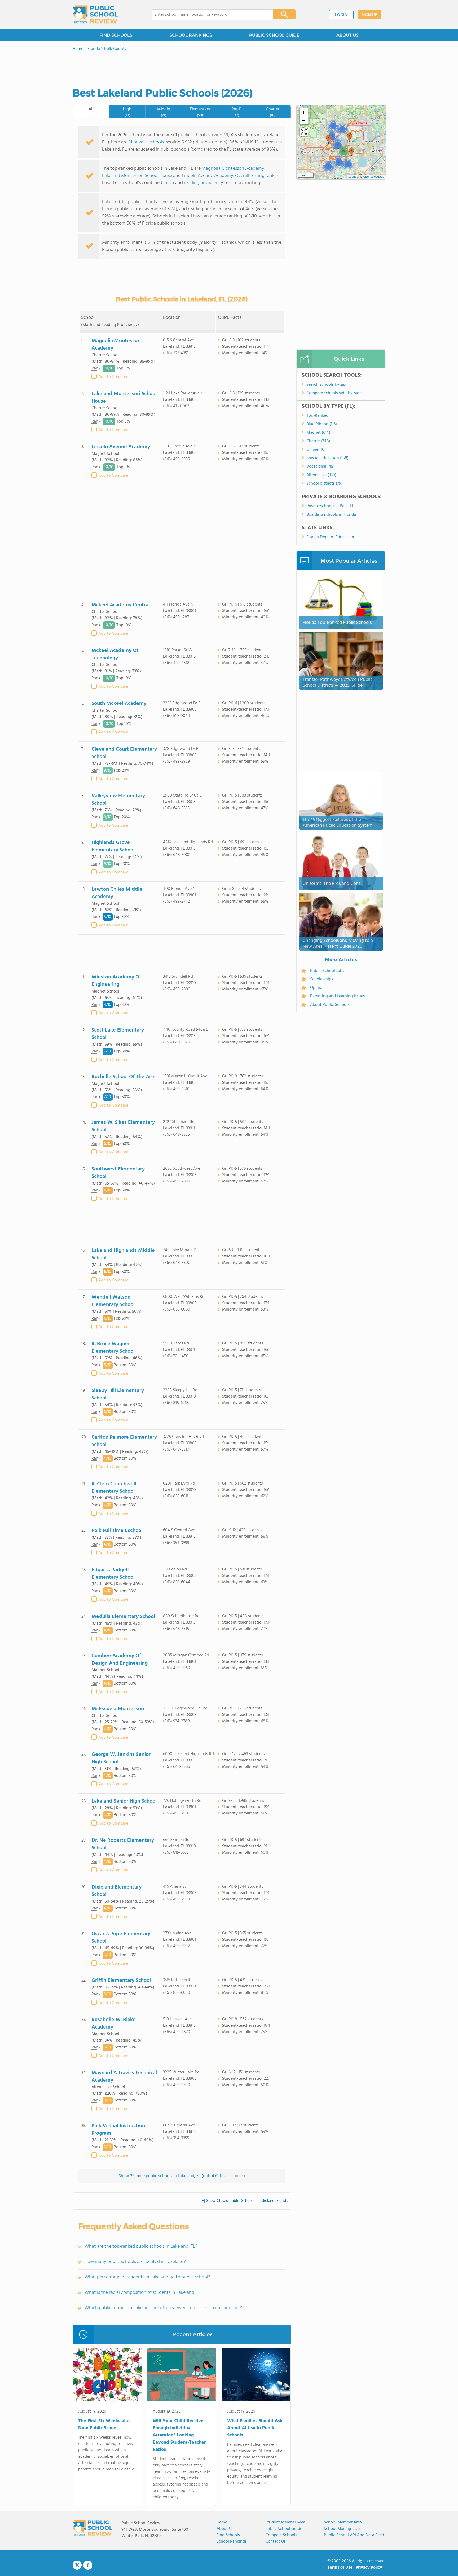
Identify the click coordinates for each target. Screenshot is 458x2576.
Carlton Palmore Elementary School (124, 1441)
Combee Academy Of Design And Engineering (120, 1660)
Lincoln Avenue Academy (208, 176)
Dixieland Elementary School (116, 1891)
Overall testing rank (255, 176)
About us (225, 2529)
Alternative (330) (321, 475)
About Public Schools (330, 1005)
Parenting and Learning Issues (338, 996)
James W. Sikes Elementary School (123, 1126)
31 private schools (146, 142)
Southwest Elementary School (118, 1173)
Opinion (317, 988)
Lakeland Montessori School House (137, 176)
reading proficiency (204, 183)
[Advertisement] (182, 541)
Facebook (88, 2565)
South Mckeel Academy (119, 704)
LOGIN (341, 15)
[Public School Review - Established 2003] (95, 15)
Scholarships (322, 979)
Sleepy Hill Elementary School (118, 1394)
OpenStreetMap (374, 177)
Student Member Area (285, 2522)
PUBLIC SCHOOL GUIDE (274, 35)
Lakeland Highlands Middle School (123, 1254)
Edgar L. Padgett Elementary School (113, 1574)
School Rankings (232, 2542)
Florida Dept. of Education (330, 537)
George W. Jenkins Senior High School (121, 1758)
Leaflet (353, 177)
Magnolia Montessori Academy (233, 169)
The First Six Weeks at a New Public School (104, 2425)
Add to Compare (113, 377)
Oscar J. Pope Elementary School (121, 1938)
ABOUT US (347, 35)
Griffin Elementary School (121, 1981)
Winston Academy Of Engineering (116, 981)
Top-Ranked (317, 416)
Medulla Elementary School (123, 1617)
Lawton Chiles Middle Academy (117, 893)
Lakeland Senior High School (124, 1801)
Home (222, 2522)
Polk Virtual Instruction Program (118, 2130)
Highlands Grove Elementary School (113, 846)
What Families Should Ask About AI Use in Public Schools (255, 2428)
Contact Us (276, 2542)
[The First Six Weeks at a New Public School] (107, 2375)
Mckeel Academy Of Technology (115, 654)
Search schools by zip (326, 385)
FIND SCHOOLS (116, 35)
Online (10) (316, 450)
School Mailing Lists (342, 2529)
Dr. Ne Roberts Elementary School (123, 1844)
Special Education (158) (327, 458)
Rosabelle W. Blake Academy (114, 2024)
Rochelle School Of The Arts (124, 1077)
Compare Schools (281, 2535)
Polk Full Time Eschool (117, 1531)
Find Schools (228, 2535)
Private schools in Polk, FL (330, 506)
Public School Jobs (327, 971)
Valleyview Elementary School (118, 800)
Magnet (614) (318, 433)
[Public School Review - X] (77, 2565)
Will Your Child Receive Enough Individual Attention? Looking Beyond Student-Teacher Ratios (179, 2435)
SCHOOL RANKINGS (191, 35)
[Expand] (304, 132)
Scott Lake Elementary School (118, 1034)
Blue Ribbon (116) (322, 424)
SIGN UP (369, 15)
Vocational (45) (320, 467)
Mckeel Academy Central (121, 605)
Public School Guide (284, 2529)
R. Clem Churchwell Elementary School (114, 1488)
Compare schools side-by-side (334, 393)
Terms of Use (340, 2568)
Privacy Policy (369, 2568)
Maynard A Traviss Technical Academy (124, 2077)
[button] (333, 126)
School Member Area (343, 2522)
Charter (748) (318, 441)
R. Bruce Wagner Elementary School (113, 1348)
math (169, 183)
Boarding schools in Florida (331, 515)
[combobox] (209, 15)
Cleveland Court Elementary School (124, 753)
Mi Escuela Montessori (118, 1709)
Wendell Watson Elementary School (113, 1301)
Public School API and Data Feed (354, 2535)
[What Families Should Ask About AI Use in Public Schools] (256, 2375)
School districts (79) (324, 484)
